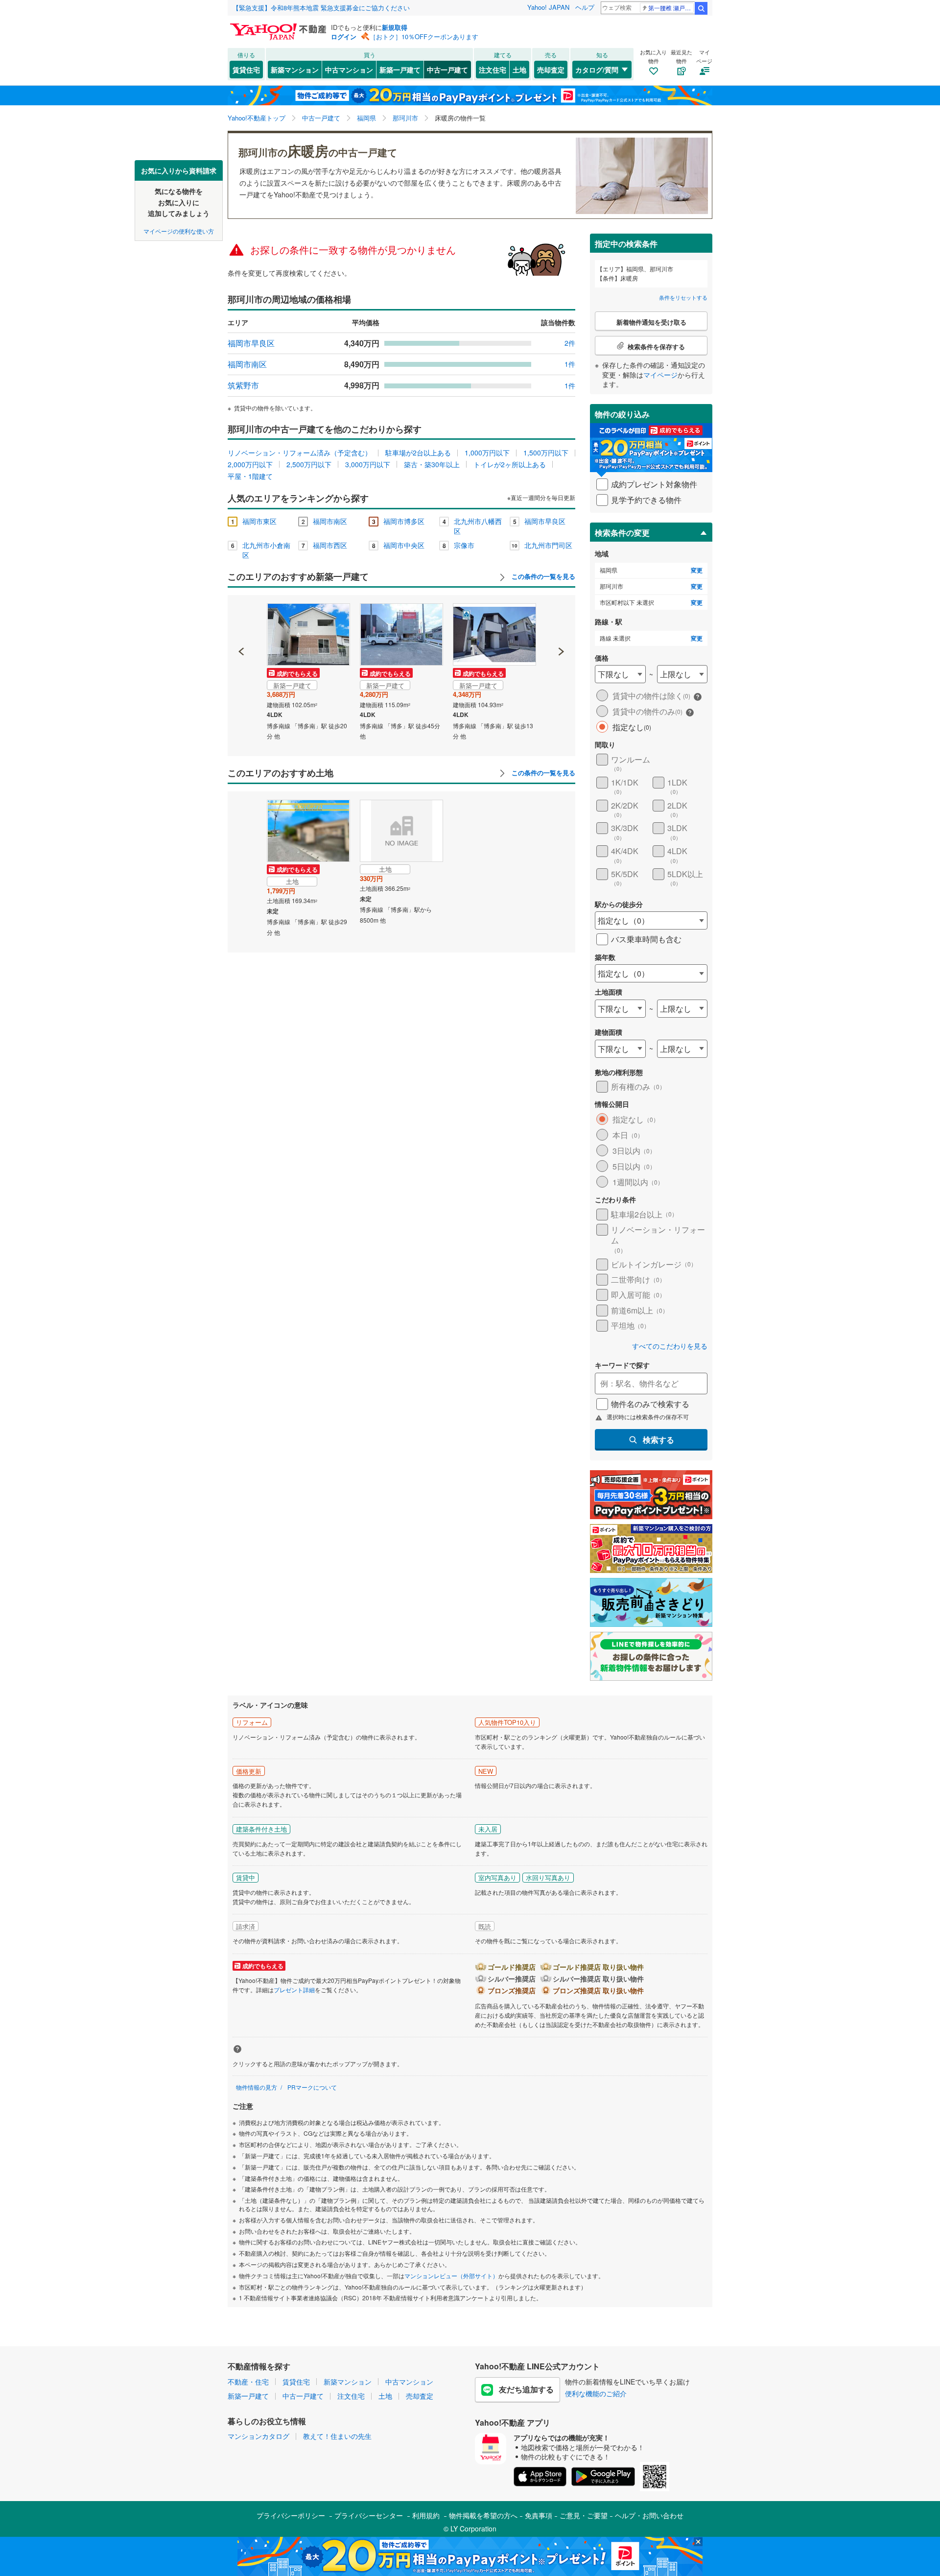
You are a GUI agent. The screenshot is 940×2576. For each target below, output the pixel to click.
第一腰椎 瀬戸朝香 (671, 8)
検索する (658, 1440)
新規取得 (395, 27)
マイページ (660, 375)
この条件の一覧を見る (542, 576)
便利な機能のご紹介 (596, 2393)
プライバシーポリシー (291, 2515)
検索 (701, 8)
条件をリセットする (683, 297)
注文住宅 (493, 70)
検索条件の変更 (622, 533)
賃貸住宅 (246, 70)
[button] (242, 618)
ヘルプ (585, 7)
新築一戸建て (400, 70)
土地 (519, 70)
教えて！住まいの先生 (337, 2436)
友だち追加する (526, 2389)
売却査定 (551, 70)
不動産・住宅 (248, 2382)
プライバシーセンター (369, 2515)
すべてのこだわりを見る (670, 1346)
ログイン (344, 36)
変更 (697, 570)
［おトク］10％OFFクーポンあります (424, 36)
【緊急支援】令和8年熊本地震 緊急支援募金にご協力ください (321, 8)
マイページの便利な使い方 (179, 230)
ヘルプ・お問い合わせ (649, 2515)
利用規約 (426, 2515)
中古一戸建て (447, 70)
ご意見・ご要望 (584, 2515)
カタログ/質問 (597, 70)
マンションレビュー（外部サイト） (451, 2276)
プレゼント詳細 (294, 1990)
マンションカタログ (258, 2436)
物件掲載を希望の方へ (483, 2515)
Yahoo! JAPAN (548, 7)
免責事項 (539, 2515)
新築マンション (295, 70)
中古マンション (349, 70)
